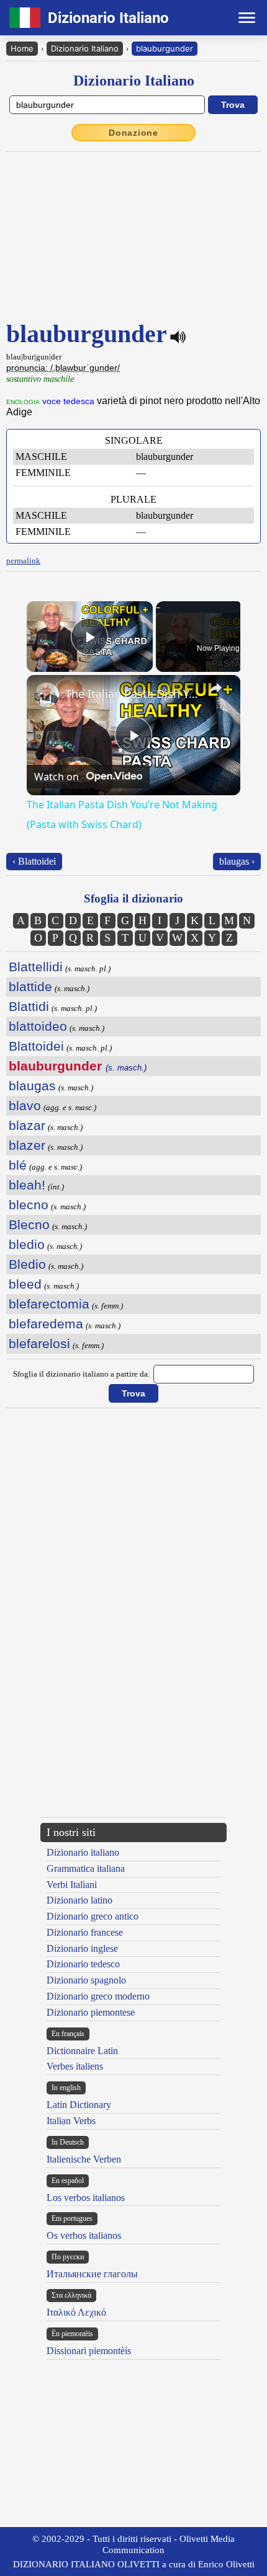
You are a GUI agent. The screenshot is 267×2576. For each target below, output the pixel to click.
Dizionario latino (79, 1900)
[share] (215, 688)
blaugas (32, 1086)
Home (22, 48)
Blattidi (29, 1006)
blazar (27, 1125)
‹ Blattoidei (34, 861)
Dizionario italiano (83, 1852)
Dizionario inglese (82, 1948)
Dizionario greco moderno (98, 1996)
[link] (47, 695)
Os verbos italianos (84, 2235)
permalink (23, 561)
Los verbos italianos (86, 2198)
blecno (29, 1205)
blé (18, 1165)
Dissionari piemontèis (89, 2351)
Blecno (29, 1224)
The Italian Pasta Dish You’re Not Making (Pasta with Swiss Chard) (132, 694)
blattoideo (38, 1026)
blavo (25, 1105)
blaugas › (237, 861)
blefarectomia (49, 1304)
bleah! (27, 1185)
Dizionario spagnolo (86, 1980)
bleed (25, 1284)
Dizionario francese (85, 1932)
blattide (30, 986)
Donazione (133, 133)
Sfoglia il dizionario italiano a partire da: (82, 1374)
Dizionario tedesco (83, 1964)
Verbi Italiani (72, 1885)
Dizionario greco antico (93, 1916)
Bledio (27, 1264)
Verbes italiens (75, 2066)
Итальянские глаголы (92, 2274)
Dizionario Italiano (85, 48)
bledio (27, 1244)
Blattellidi (36, 967)
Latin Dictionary (79, 2105)
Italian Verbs (71, 2121)
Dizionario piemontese (91, 2012)
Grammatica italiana (86, 1868)
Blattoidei (36, 1046)
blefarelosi (39, 1343)
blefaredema (46, 1324)
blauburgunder (165, 48)
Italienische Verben (84, 2159)
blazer (27, 1145)
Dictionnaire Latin (82, 2051)
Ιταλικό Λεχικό (76, 2312)
